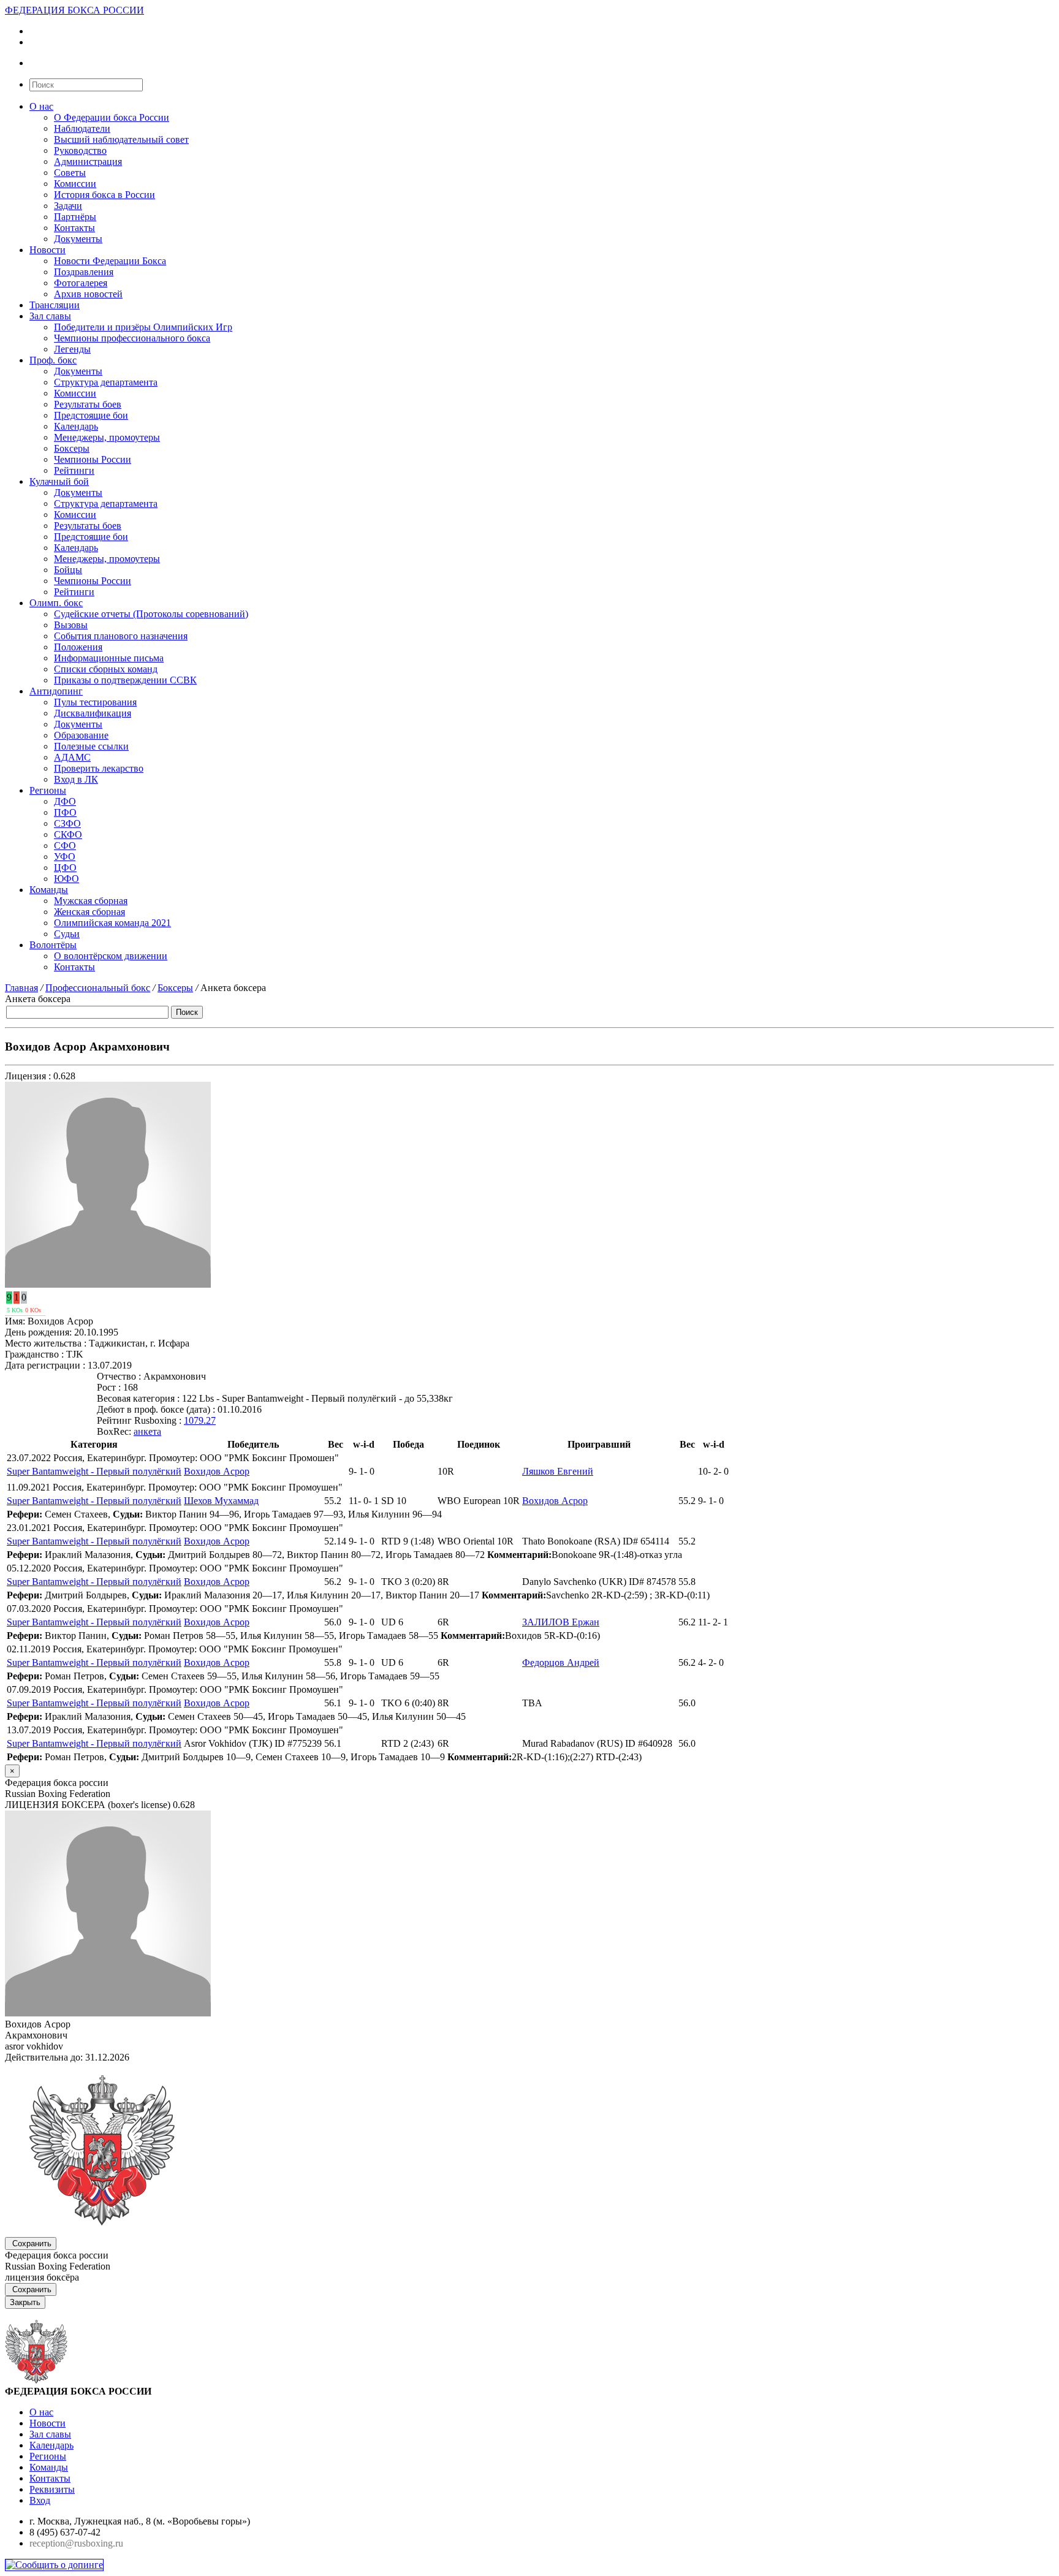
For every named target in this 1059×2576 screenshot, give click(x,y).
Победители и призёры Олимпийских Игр (143, 327)
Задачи (68, 206)
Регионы (48, 790)
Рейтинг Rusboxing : (139, 1420)
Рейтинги (74, 470)
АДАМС (72, 757)
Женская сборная (89, 912)
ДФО (65, 801)
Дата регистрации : (45, 1365)
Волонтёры (53, 945)
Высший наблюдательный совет (121, 139)
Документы (78, 239)
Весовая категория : (138, 1398)
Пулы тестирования (95, 702)
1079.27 (200, 1420)
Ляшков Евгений (558, 1471)
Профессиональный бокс (98, 988)
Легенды (72, 349)
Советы (70, 173)
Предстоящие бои (91, 415)
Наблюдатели (82, 128)
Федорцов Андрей (561, 1662)
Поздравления (84, 272)
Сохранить (32, 2244)
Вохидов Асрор (217, 1471)
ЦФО (65, 868)
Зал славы (50, 316)
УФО (65, 857)
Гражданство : (34, 1354)
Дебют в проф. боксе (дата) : (156, 1409)
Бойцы (68, 570)
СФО (65, 845)
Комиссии (75, 184)
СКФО (68, 834)
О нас (41, 106)
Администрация (88, 161)
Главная (21, 988)
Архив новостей (88, 294)
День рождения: (38, 1332)
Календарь (76, 426)
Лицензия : (28, 1076)
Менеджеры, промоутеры (107, 437)
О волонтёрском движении (111, 956)
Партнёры (75, 217)
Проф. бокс (53, 360)
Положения (78, 647)
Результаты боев (88, 404)
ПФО (65, 812)
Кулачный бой (59, 481)
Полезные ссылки (91, 746)
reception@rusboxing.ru (76, 2543)
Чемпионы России (93, 459)
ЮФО (66, 879)
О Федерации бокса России (112, 117)
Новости (47, 250)
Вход (40, 2500)
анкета (147, 1431)
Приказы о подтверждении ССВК (125, 680)
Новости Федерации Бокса (110, 261)
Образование (81, 735)
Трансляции (55, 305)
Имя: (15, 1321)
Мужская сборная (91, 901)
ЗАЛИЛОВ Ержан (561, 1622)
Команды (49, 890)
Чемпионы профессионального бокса (132, 338)
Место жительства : (46, 1343)
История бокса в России (104, 195)
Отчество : (119, 1376)
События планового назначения (121, 636)
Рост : (109, 1387)
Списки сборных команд (106, 669)
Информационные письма (109, 658)
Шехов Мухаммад (221, 1501)
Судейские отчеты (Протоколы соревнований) (151, 614)
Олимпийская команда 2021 (112, 923)
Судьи (67, 934)
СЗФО (67, 823)
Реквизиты (52, 2489)
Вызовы (71, 625)
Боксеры (72, 448)
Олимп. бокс (56, 603)
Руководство (80, 150)
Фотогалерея (81, 283)
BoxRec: (114, 1431)
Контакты (74, 228)
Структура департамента (106, 382)
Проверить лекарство (99, 768)
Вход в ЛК (76, 779)
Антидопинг (56, 691)
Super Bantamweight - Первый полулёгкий (94, 1471)
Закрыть (25, 2302)
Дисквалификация (93, 713)
